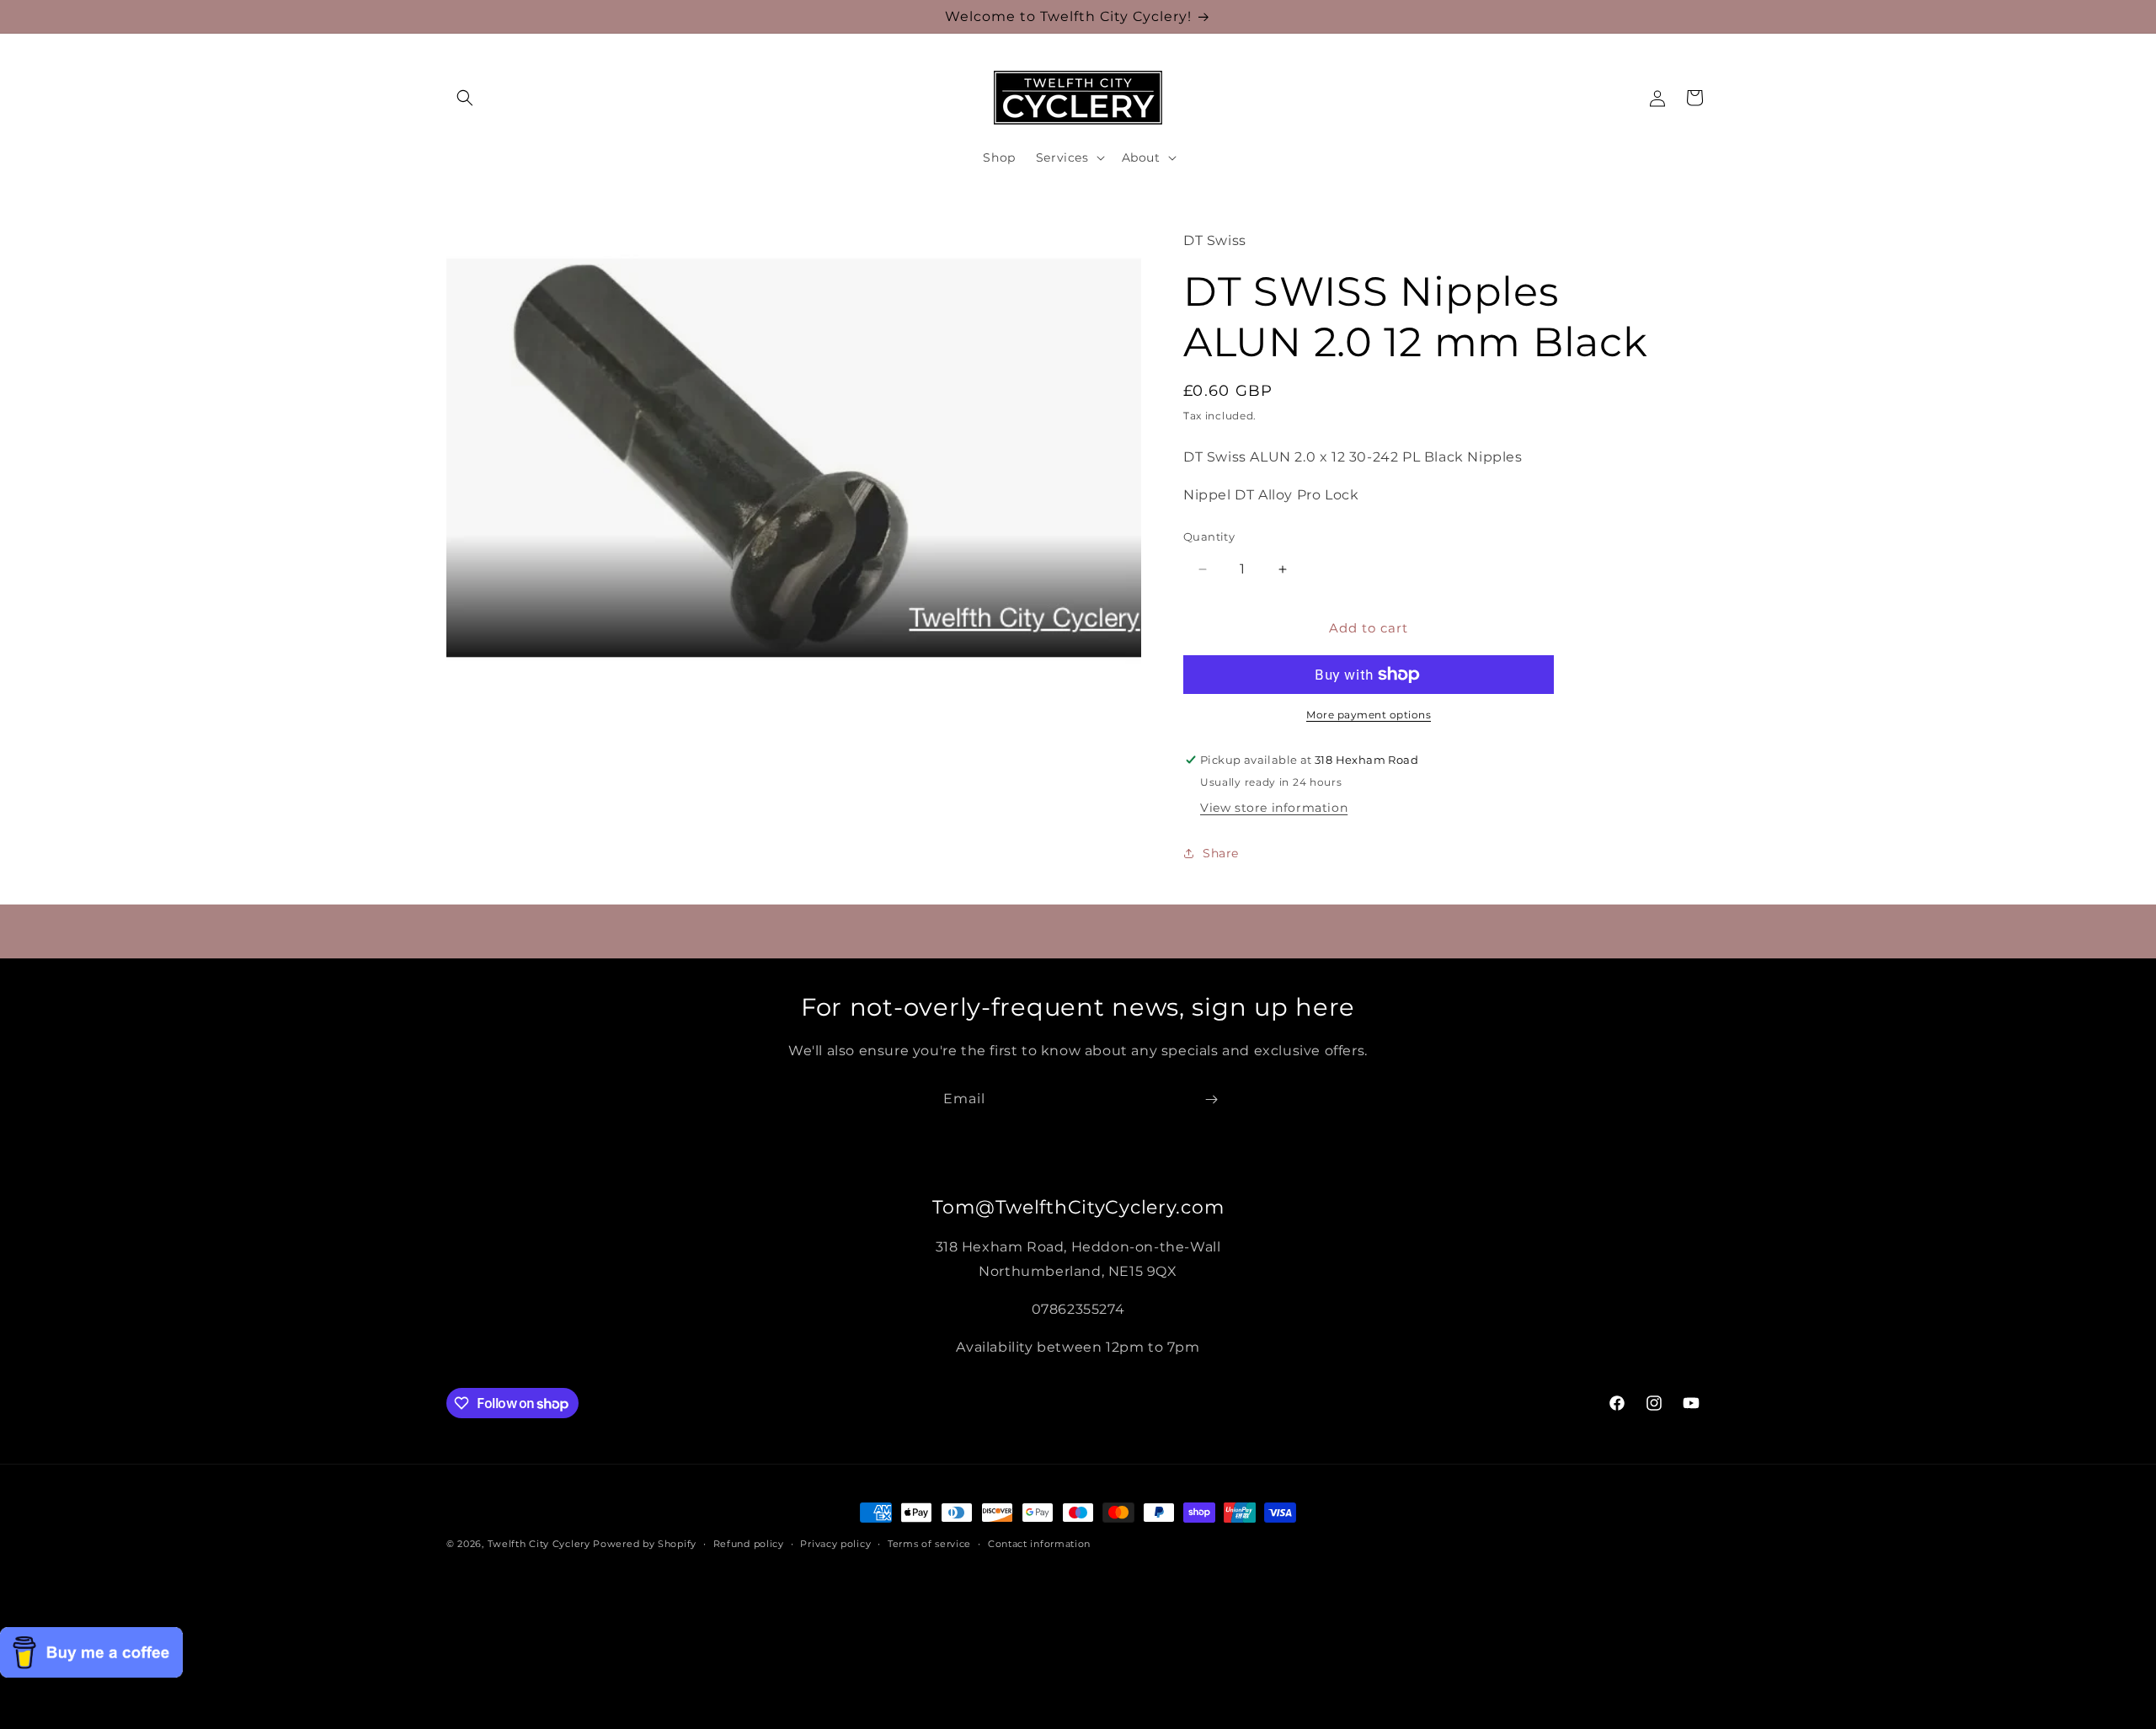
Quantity (1209, 536)
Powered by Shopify (645, 1544)
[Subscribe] (1211, 1099)
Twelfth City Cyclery (539, 1544)
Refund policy (749, 1544)
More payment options (1369, 715)
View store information (1274, 808)
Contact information (1039, 1544)
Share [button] (1221, 853)
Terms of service (929, 1544)
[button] (465, 98)
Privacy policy (835, 1544)
